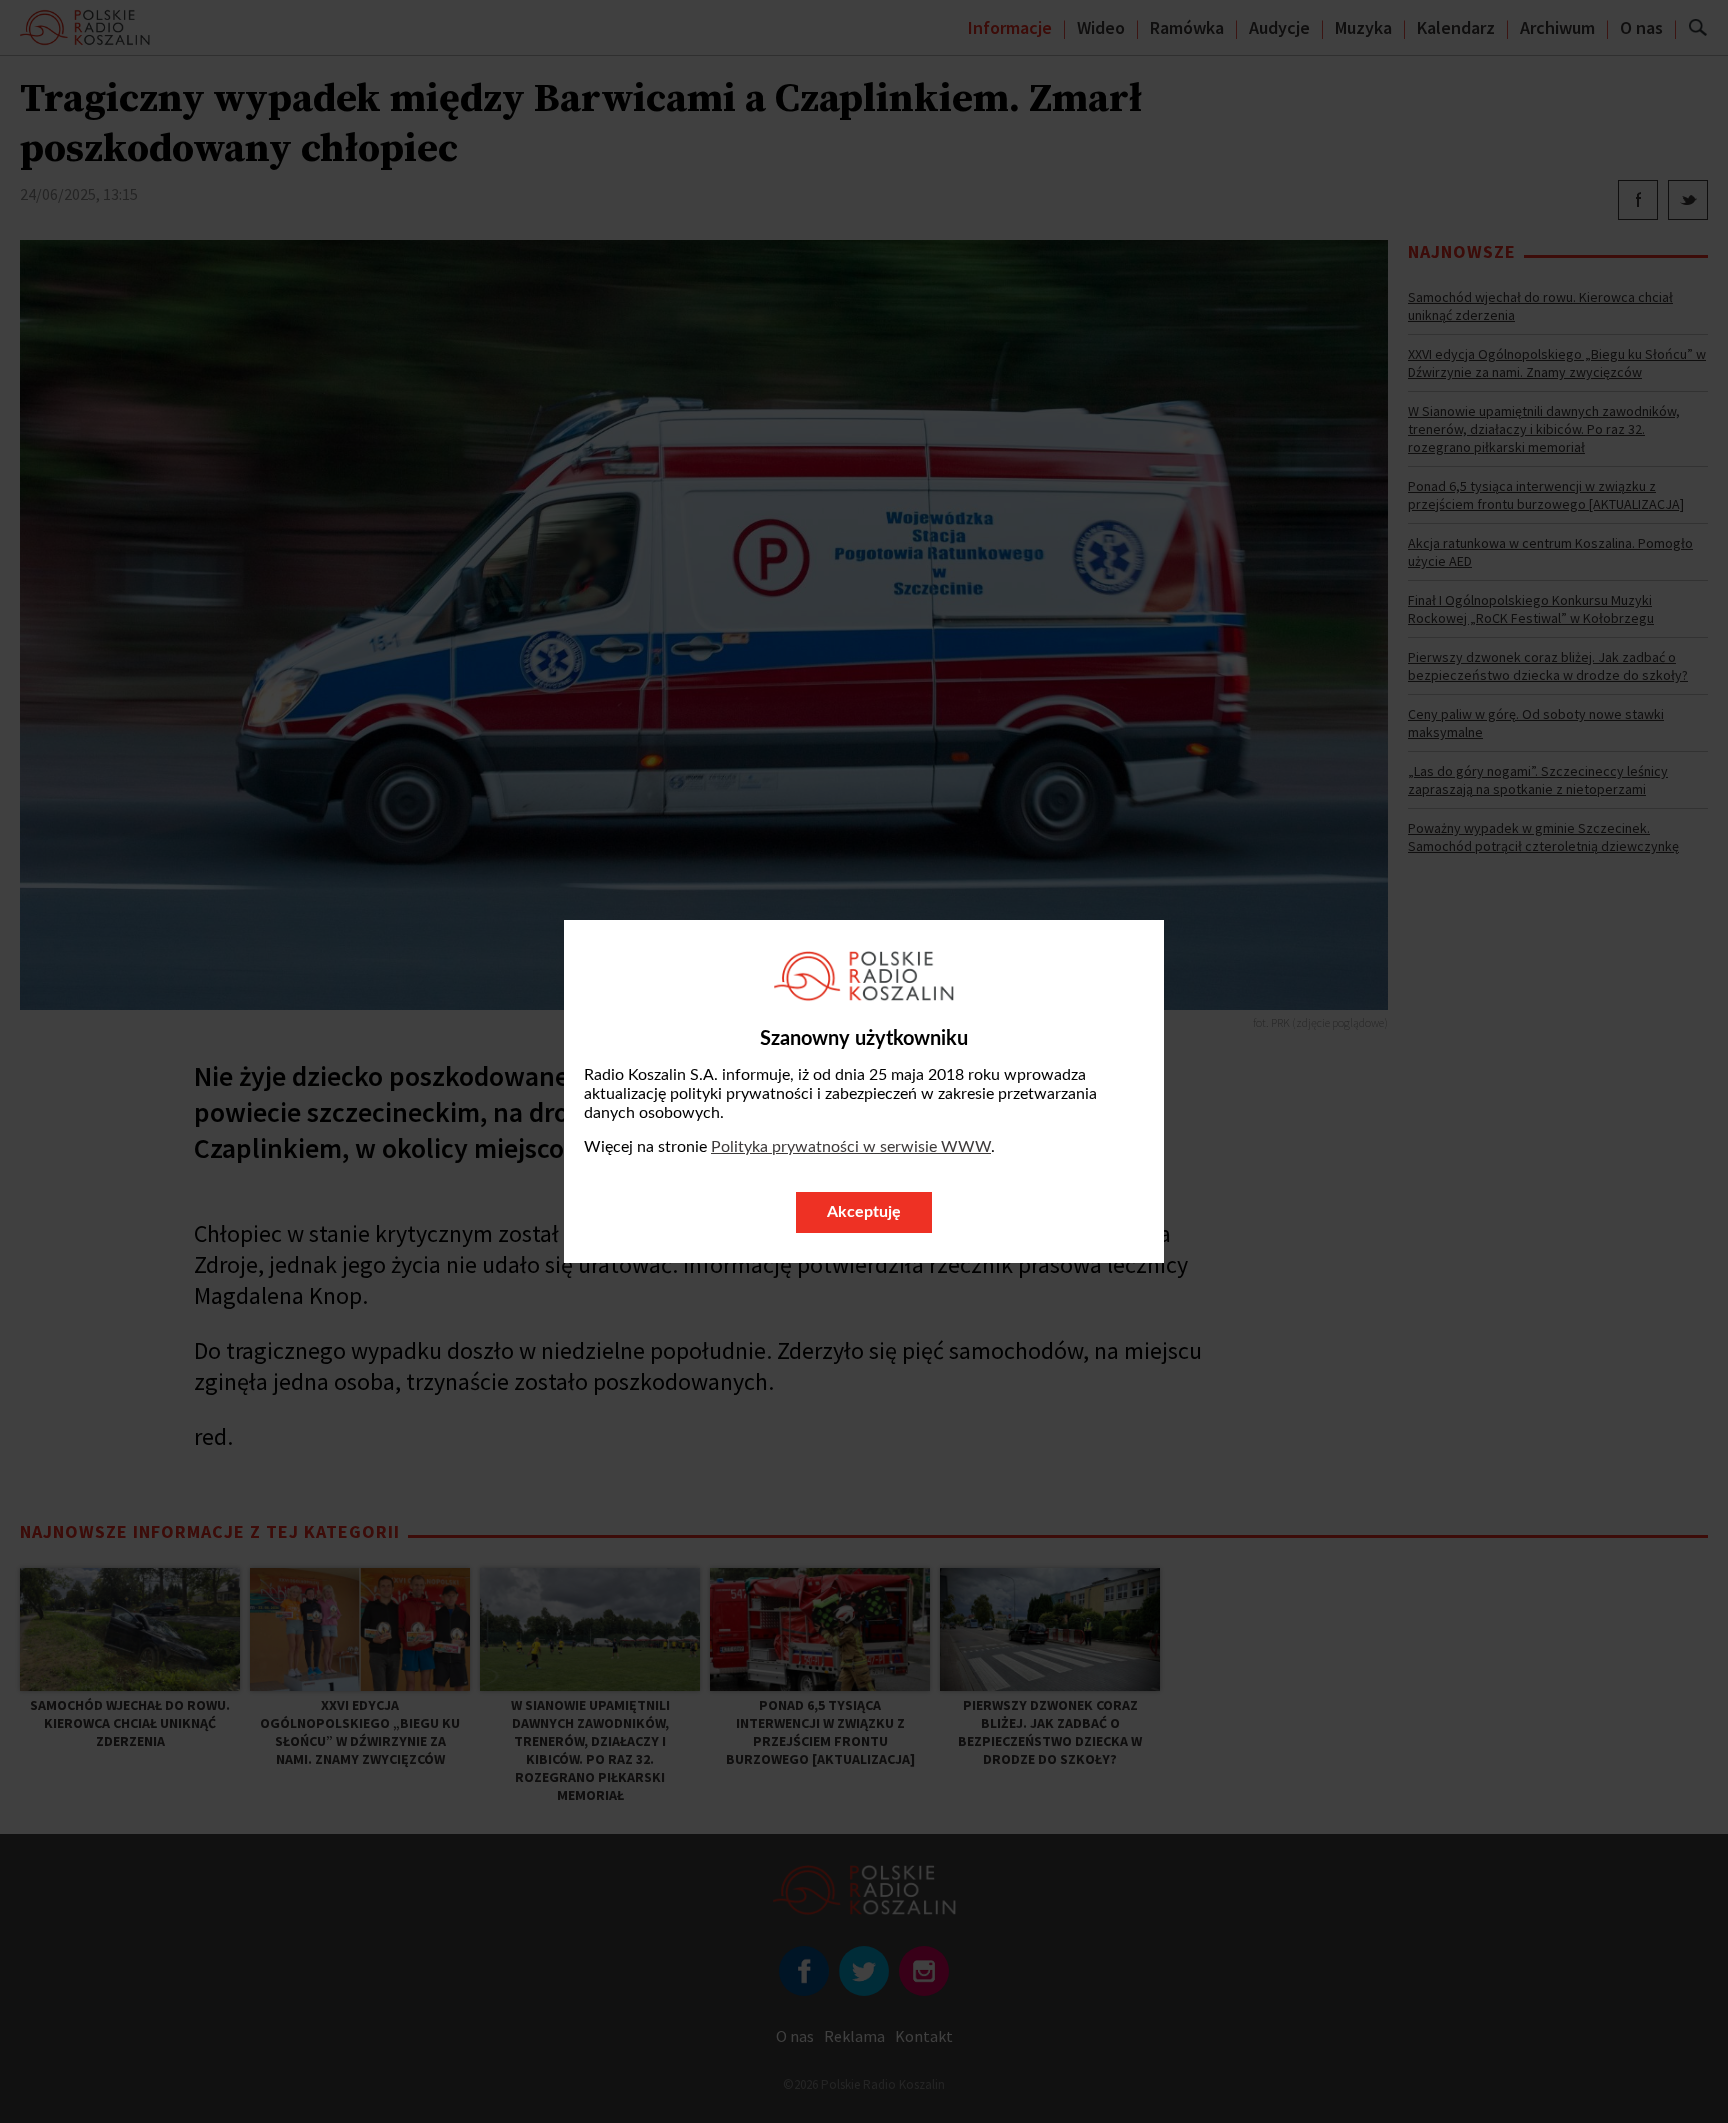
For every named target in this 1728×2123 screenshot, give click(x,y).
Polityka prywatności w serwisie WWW (851, 1147)
